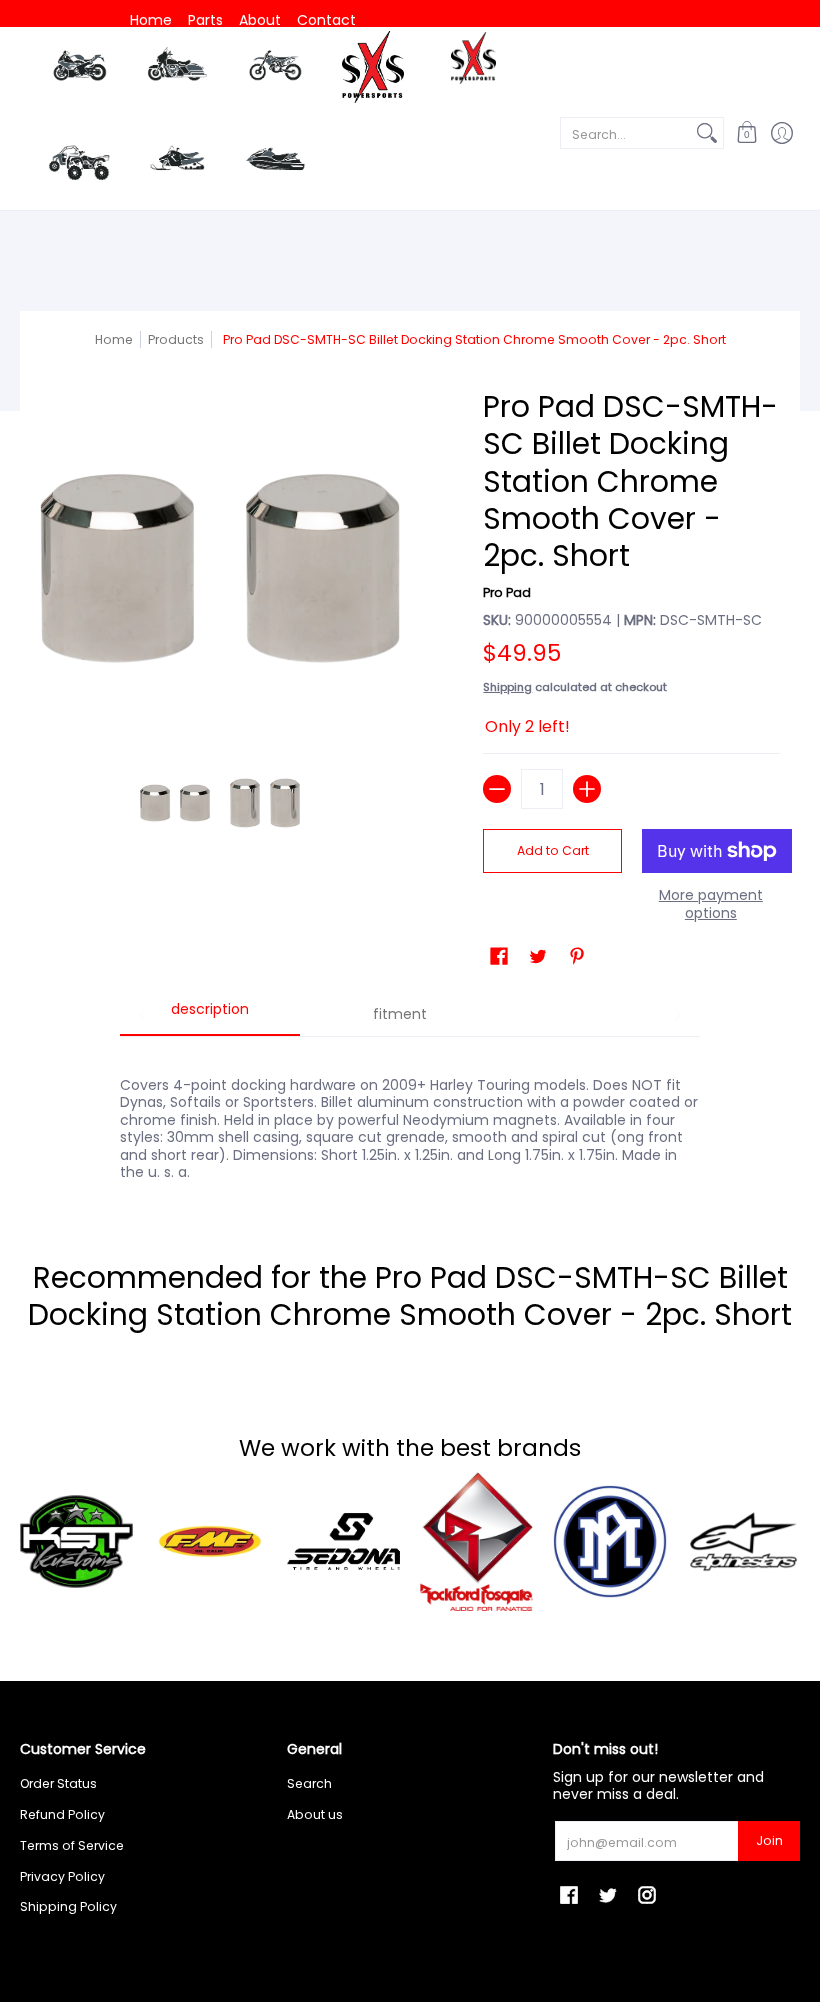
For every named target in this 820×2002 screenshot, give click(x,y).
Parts (205, 20)
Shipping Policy (68, 1906)
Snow (177, 159)
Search (309, 1783)
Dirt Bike (275, 69)
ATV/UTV (79, 164)
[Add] (587, 789)
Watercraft (275, 159)
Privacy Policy (62, 1876)
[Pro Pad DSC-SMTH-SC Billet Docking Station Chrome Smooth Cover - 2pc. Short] (175, 803)
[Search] (707, 133)
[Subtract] (497, 789)
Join (769, 1840)
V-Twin (177, 69)
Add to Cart (553, 850)
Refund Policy (62, 1814)
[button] (746, 133)
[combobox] (626, 133)
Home (151, 20)
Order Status (58, 1783)
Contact (326, 20)
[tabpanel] (410, 1118)
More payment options (711, 904)
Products (176, 339)
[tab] (210, 1016)
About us (315, 1814)
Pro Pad (507, 592)
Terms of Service (72, 1845)
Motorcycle (79, 69)
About (260, 20)
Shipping (507, 687)
